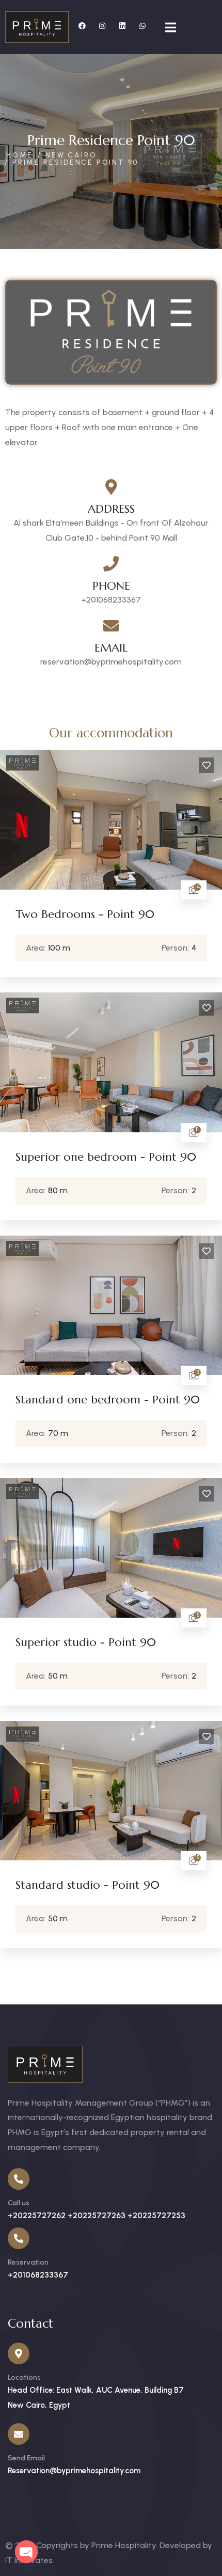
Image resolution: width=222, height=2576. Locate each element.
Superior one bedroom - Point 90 (106, 1157)
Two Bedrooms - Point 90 (85, 914)
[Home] (37, 27)
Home (20, 155)
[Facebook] (82, 26)
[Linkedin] (122, 26)
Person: (175, 948)
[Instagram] (102, 26)
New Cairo (71, 155)
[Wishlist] (207, 765)
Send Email (26, 2458)
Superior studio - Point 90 (86, 1642)
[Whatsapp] (142, 26)
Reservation (28, 2262)
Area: (36, 948)
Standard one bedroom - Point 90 (108, 1400)
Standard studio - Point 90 (88, 1885)
